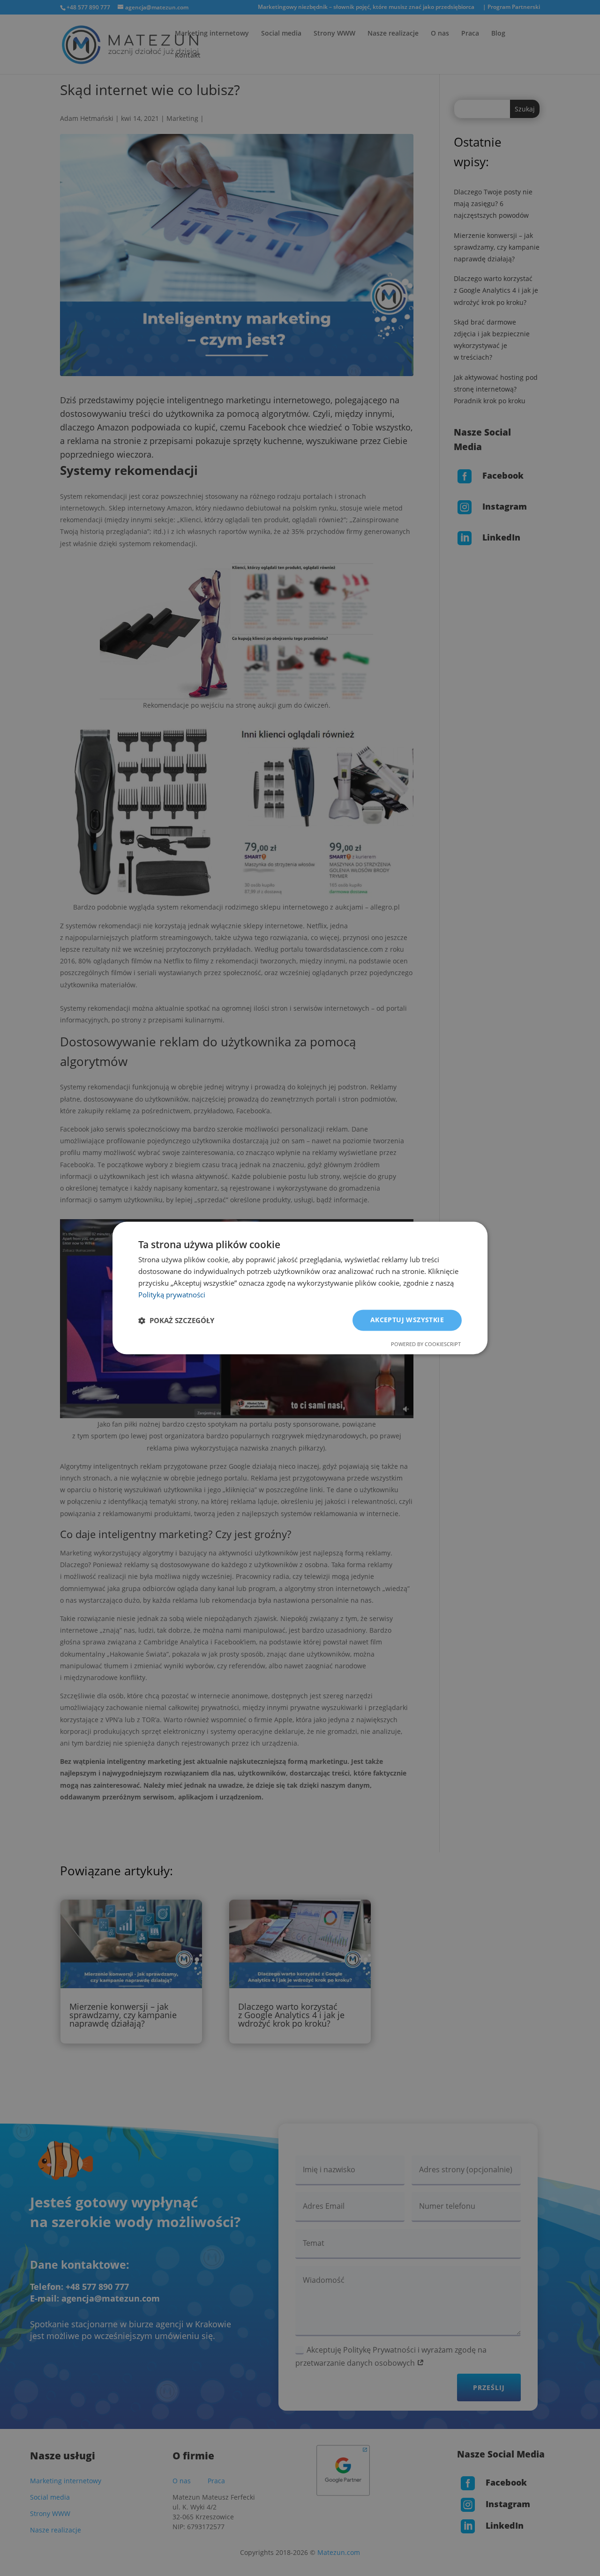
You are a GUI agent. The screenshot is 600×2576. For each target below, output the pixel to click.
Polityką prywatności (172, 1295)
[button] (176, 1320)
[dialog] (300, 1288)
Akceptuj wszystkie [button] (407, 1320)
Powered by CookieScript (426, 1344)
